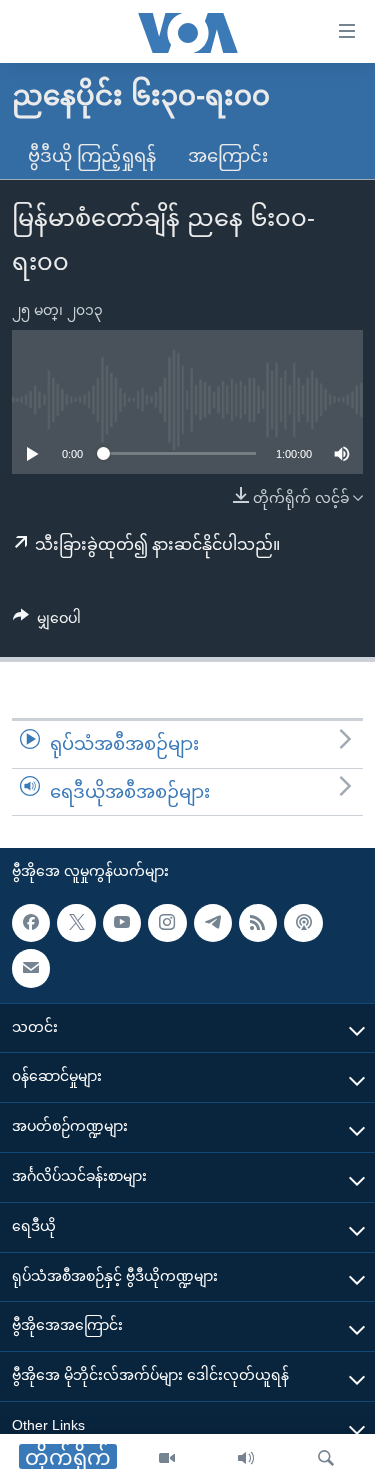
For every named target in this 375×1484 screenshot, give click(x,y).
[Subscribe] (31, 969)
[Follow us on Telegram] (213, 923)
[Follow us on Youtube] (122, 923)
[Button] (47, 622)
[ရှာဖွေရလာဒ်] (326, 1459)
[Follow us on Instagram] (167, 923)
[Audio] (246, 1459)
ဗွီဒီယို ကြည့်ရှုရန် (92, 156)
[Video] (167, 1459)
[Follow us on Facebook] (31, 923)
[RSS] (258, 923)
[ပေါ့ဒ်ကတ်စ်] (303, 923)
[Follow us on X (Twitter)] (76, 923)
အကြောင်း (228, 156)
